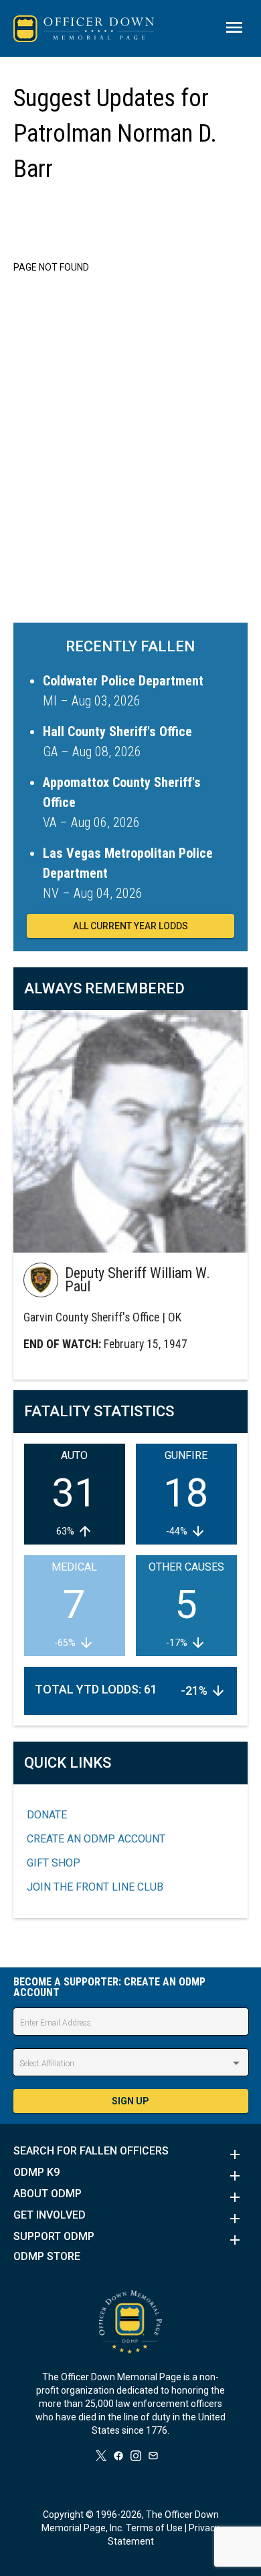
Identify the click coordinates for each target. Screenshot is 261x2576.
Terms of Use (154, 2528)
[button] (131, 2154)
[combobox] (131, 2064)
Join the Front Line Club (95, 1887)
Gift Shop (54, 1863)
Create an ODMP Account (96, 1839)
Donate (47, 1815)
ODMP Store (47, 2257)
